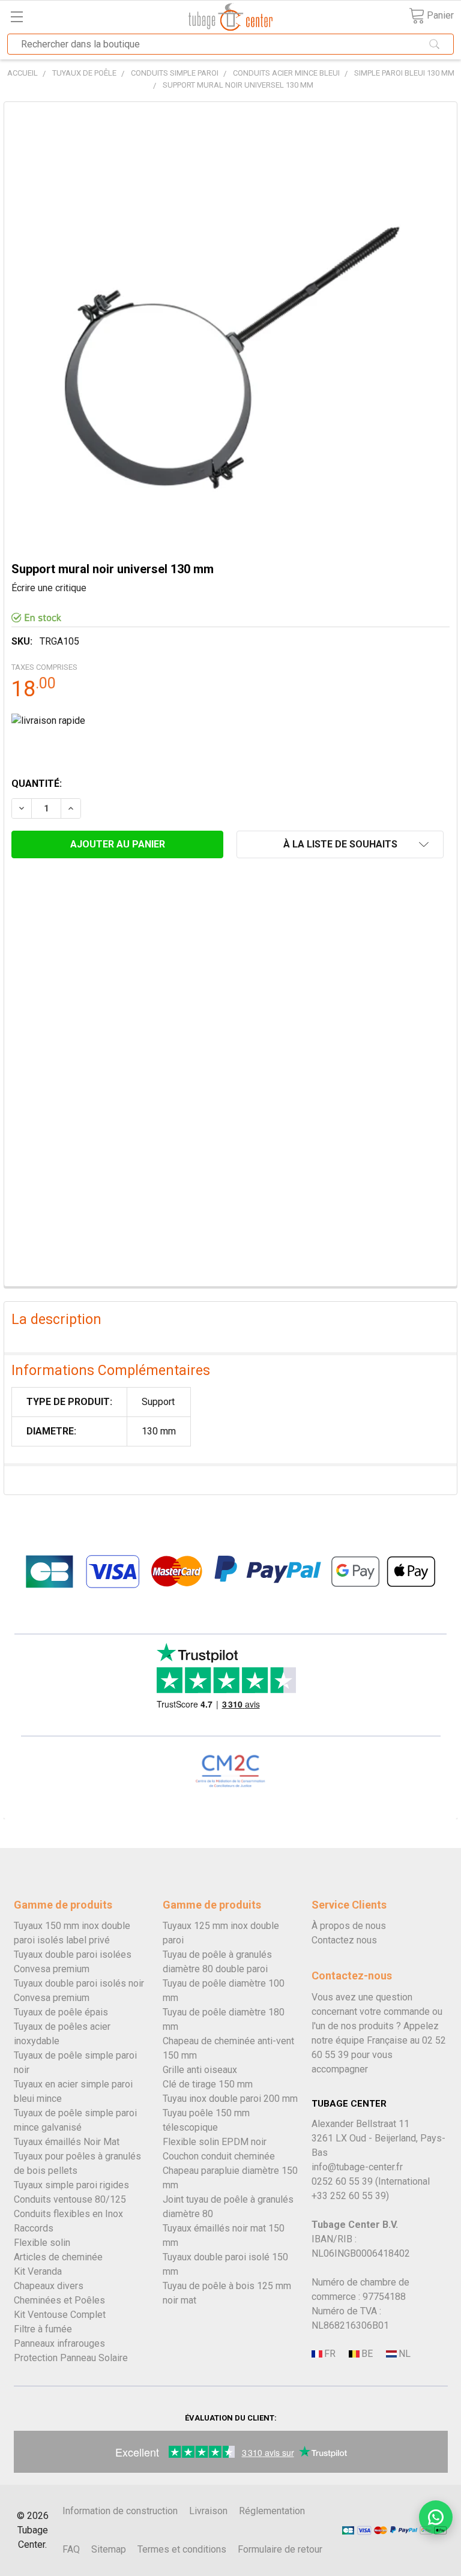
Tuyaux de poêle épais (61, 2012)
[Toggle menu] (17, 17)
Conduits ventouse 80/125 (70, 2199)
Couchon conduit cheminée (219, 2156)
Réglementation (272, 2511)
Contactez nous (344, 1940)
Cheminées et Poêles (59, 2300)
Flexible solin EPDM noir (215, 2142)
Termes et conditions (182, 2549)
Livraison (208, 2511)
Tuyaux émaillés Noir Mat (67, 2142)
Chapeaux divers (49, 2286)
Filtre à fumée (43, 2329)
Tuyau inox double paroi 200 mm (230, 2099)
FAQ (71, 2549)
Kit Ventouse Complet (60, 2315)
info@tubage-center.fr (357, 2167)
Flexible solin (42, 2243)
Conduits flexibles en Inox (68, 2214)
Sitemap (109, 2549)
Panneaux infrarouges (59, 2343)
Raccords (34, 2228)
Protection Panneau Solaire (71, 2358)
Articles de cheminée (58, 2257)
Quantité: (37, 784)
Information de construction (120, 2511)
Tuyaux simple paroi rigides (71, 2185)
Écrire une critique (49, 588)
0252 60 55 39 (342, 2181)
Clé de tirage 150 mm (208, 2084)
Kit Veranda (38, 2271)
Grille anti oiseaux (200, 2070)
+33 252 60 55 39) (350, 2196)
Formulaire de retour (280, 2549)
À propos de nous (349, 1926)
